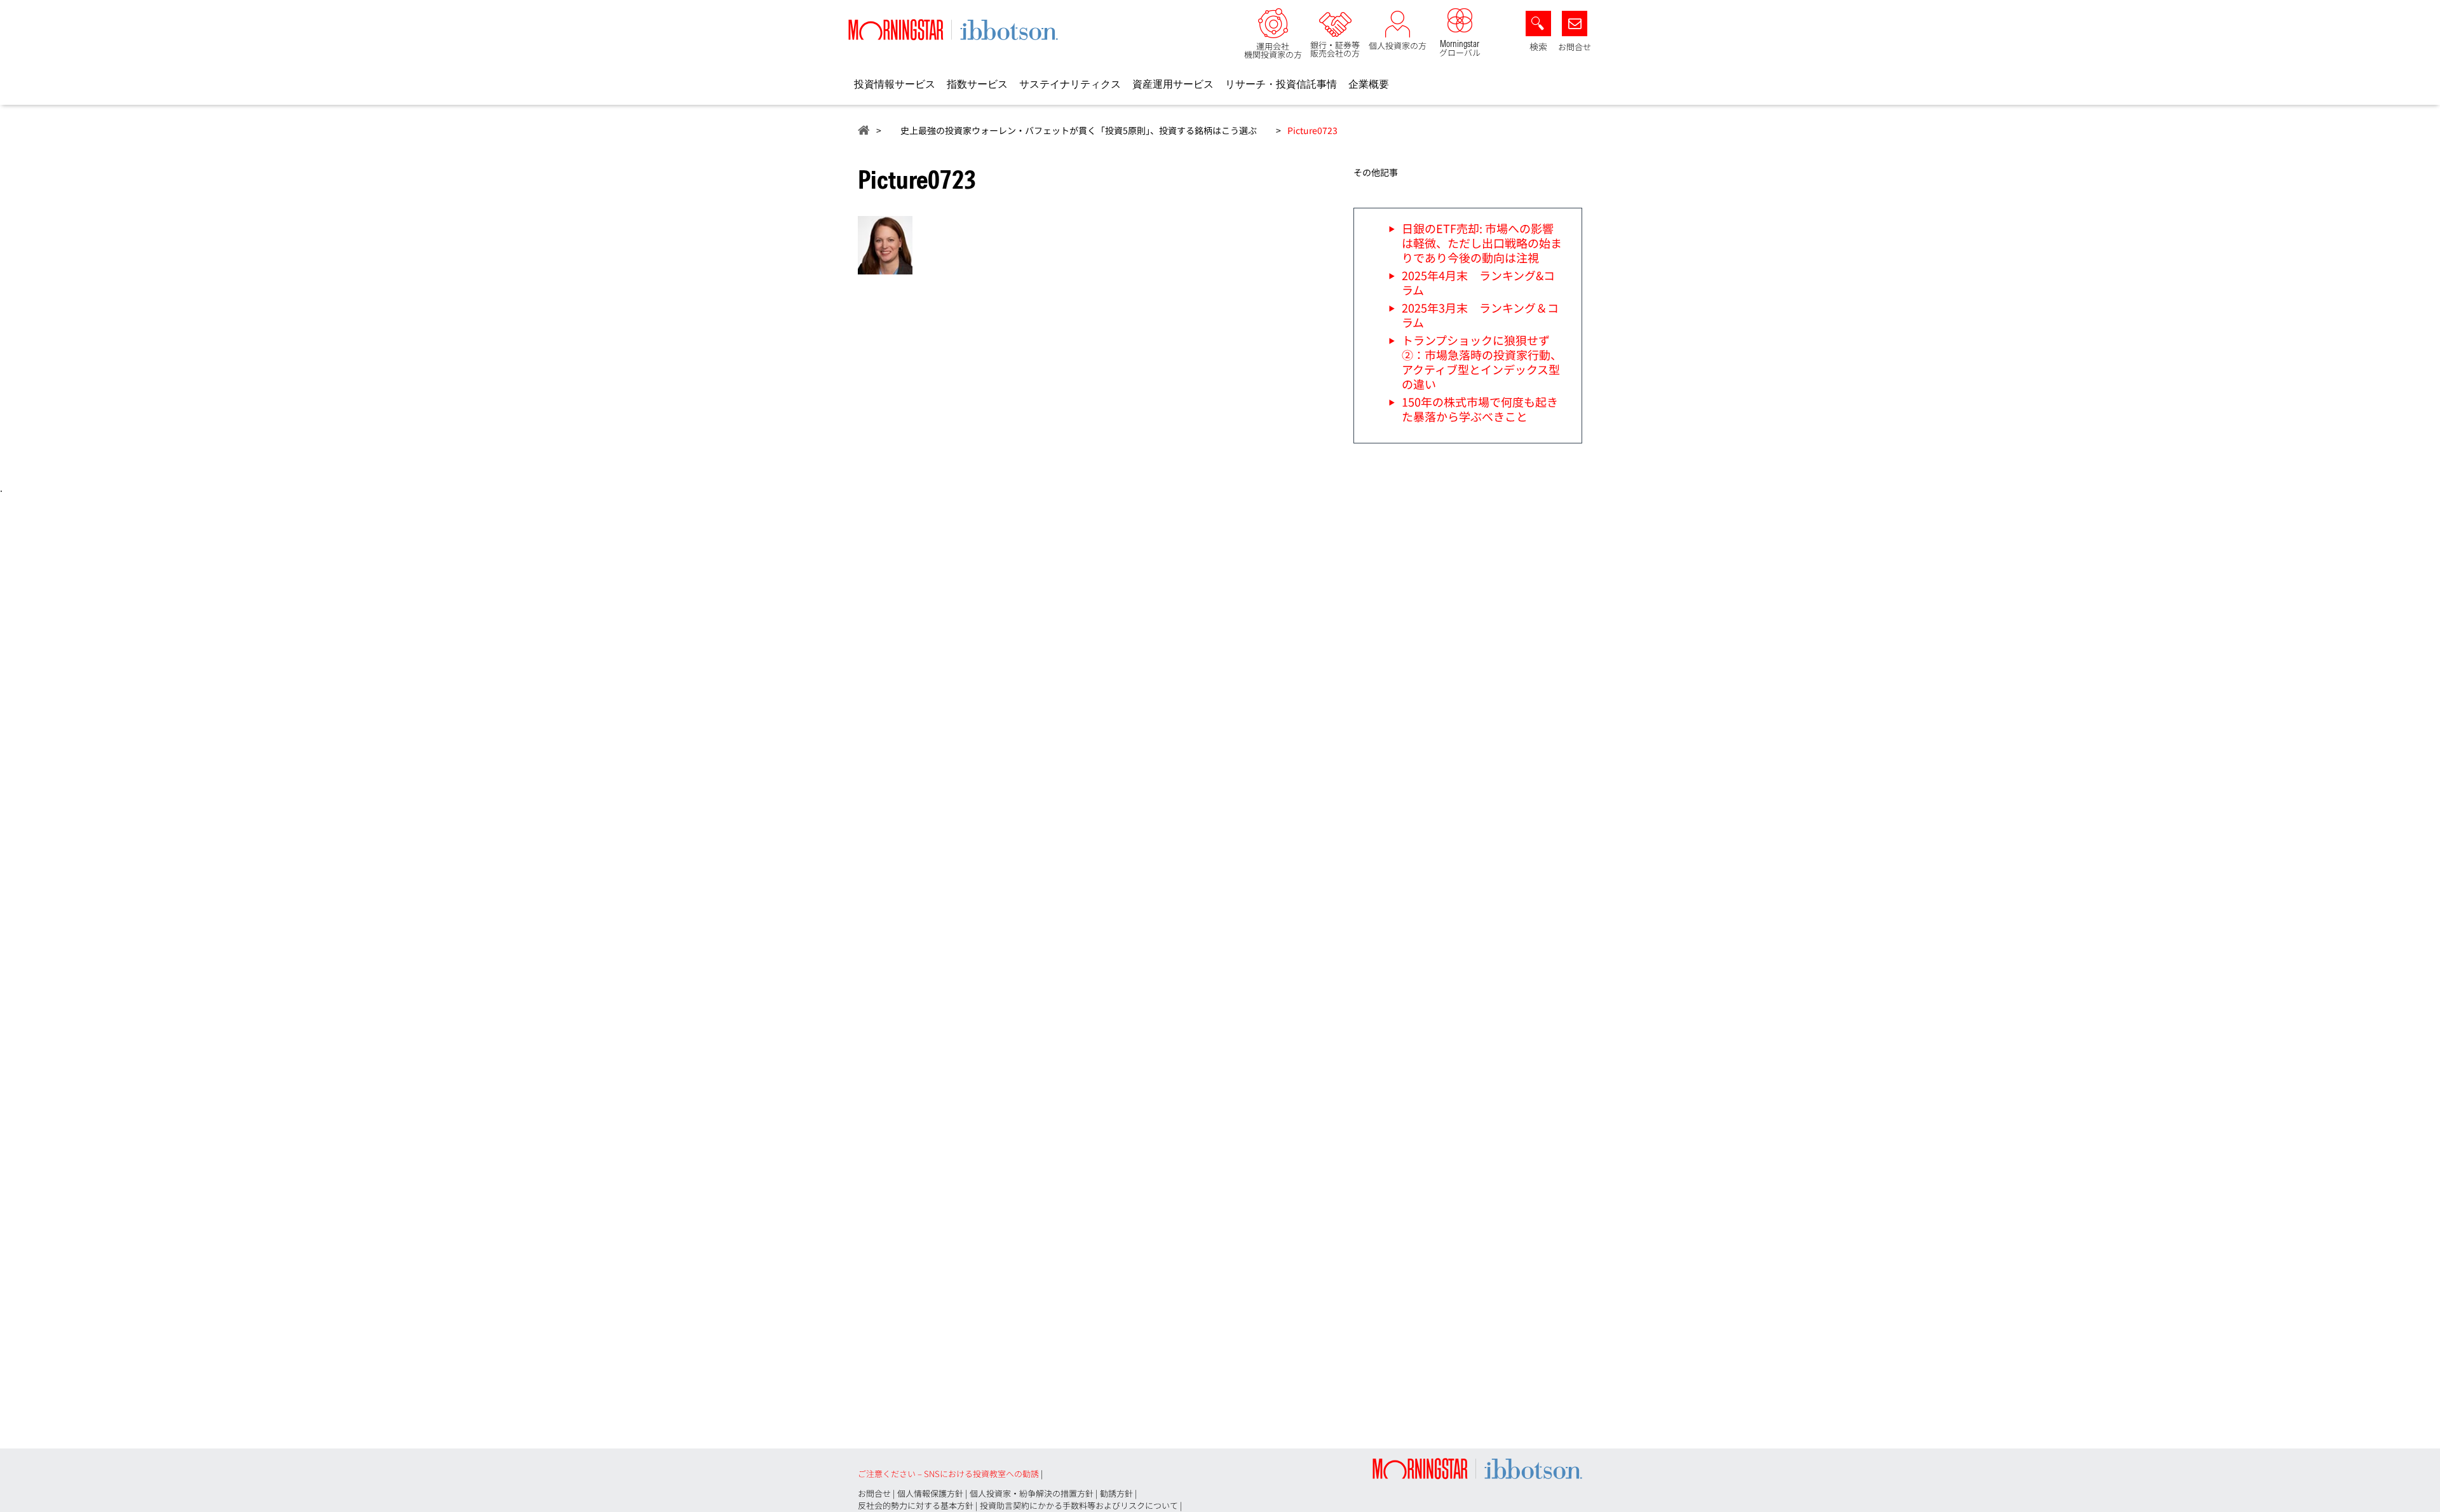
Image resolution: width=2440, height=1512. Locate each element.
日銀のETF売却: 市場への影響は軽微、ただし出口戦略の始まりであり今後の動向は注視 (1482, 243)
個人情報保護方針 (930, 1493)
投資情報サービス (895, 84)
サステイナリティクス (1070, 84)
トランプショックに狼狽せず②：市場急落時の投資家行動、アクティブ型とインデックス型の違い (1482, 362)
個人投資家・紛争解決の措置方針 (1032, 1493)
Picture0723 (1312, 130)
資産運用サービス (1173, 84)
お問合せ (1575, 47)
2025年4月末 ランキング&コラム (1478, 282)
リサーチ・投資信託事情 (1281, 84)
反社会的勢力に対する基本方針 (916, 1505)
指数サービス (977, 84)
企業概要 (1369, 84)
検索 (1538, 47)
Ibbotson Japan (864, 130)
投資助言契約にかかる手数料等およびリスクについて (1079, 1505)
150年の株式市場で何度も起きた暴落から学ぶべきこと (1480, 409)
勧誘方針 (1116, 1493)
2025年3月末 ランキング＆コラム (1480, 315)
